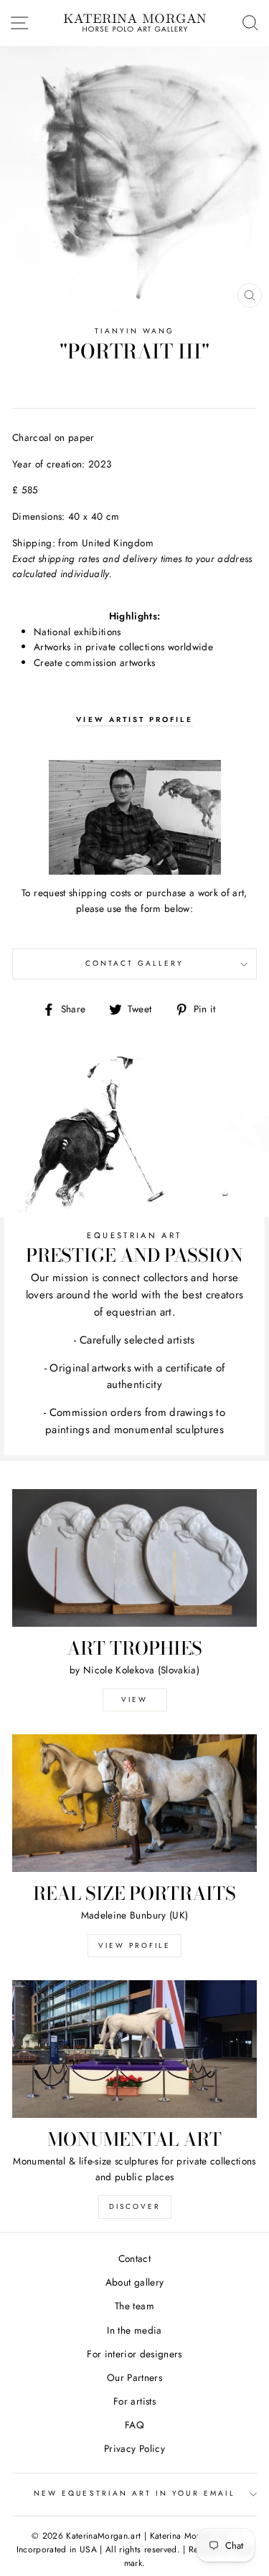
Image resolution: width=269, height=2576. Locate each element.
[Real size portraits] (134, 1803)
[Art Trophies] (134, 1558)
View (134, 1700)
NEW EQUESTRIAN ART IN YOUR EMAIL (134, 2493)
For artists (134, 2401)
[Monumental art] (134, 2049)
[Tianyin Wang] (134, 817)
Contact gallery (135, 963)
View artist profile (134, 719)
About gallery (134, 2282)
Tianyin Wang (135, 331)
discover (135, 2206)
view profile (134, 1945)
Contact (134, 2258)
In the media (134, 2330)
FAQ (134, 2425)
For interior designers (134, 2354)
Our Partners (134, 2377)
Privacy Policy (134, 2448)
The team (134, 2306)
